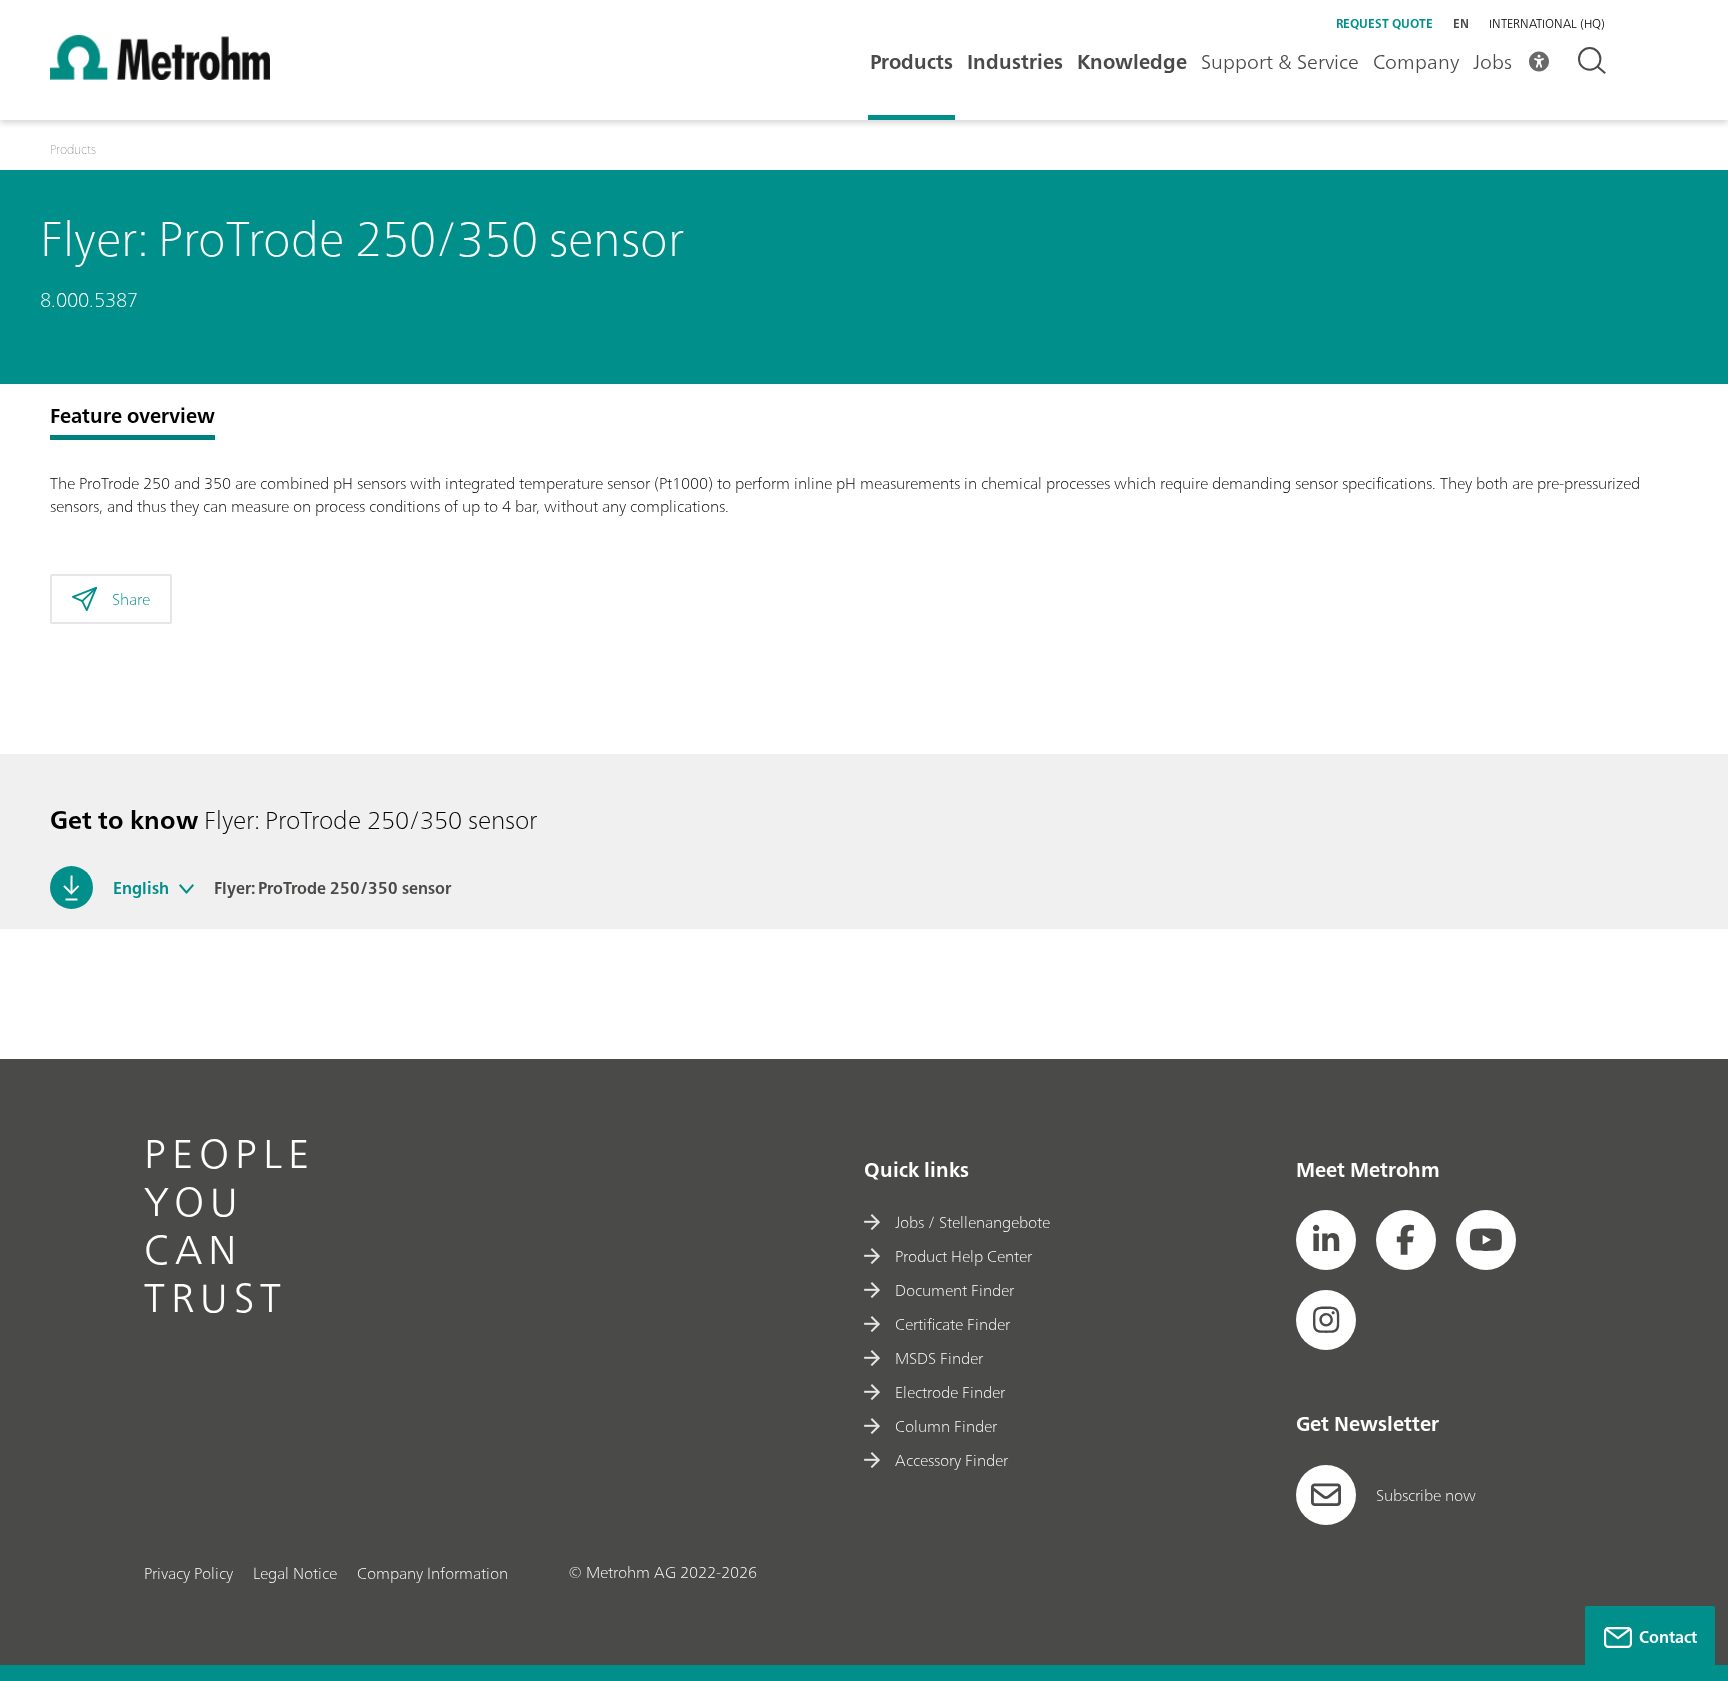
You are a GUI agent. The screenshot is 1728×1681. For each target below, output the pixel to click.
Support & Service (1280, 61)
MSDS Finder (939, 1358)
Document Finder (954, 1290)
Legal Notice (295, 1573)
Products (911, 61)
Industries (1015, 61)
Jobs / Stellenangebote (972, 1222)
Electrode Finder (950, 1392)
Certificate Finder (952, 1324)
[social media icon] (1326, 1240)
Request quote (1384, 23)
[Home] (160, 74)
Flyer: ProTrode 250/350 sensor (332, 888)
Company (1416, 61)
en (1461, 23)
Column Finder (946, 1426)
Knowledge (1132, 61)
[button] (186, 888)
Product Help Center (963, 1256)
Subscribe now (1426, 1495)
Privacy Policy (188, 1573)
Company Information (432, 1573)
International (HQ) (1547, 24)
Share (131, 599)
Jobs (1492, 61)
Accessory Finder (951, 1460)
